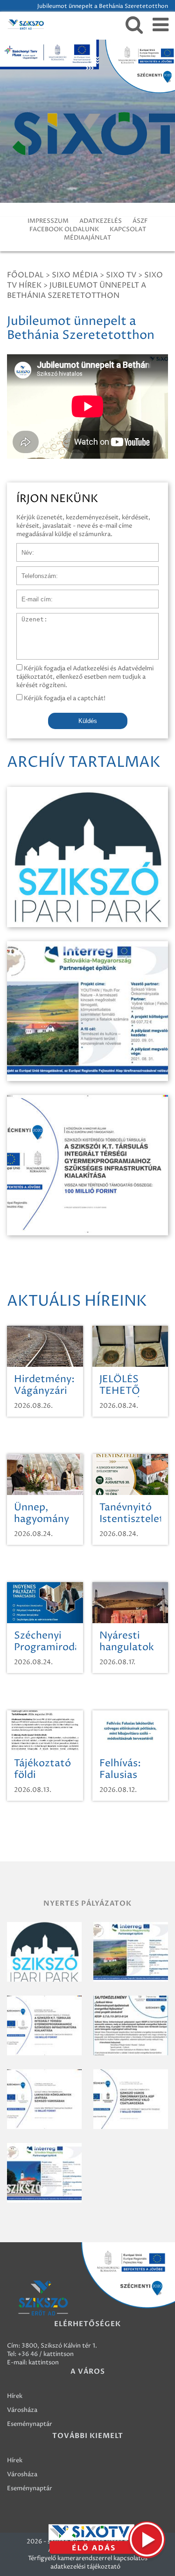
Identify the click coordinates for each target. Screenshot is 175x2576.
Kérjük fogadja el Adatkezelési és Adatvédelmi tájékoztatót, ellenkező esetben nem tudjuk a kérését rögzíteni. (85, 677)
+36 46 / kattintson (46, 2354)
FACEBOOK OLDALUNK (64, 229)
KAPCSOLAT (128, 229)
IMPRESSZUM (48, 221)
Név (23, 548)
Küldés (88, 721)
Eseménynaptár (30, 2424)
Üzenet (27, 618)
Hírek (15, 2396)
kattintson (44, 2362)
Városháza (22, 2410)
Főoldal (25, 275)
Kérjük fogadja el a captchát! (64, 698)
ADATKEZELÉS (101, 221)
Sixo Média (75, 275)
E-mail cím (32, 594)
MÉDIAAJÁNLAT (87, 238)
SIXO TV (121, 275)
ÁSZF (140, 221)
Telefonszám (35, 571)
